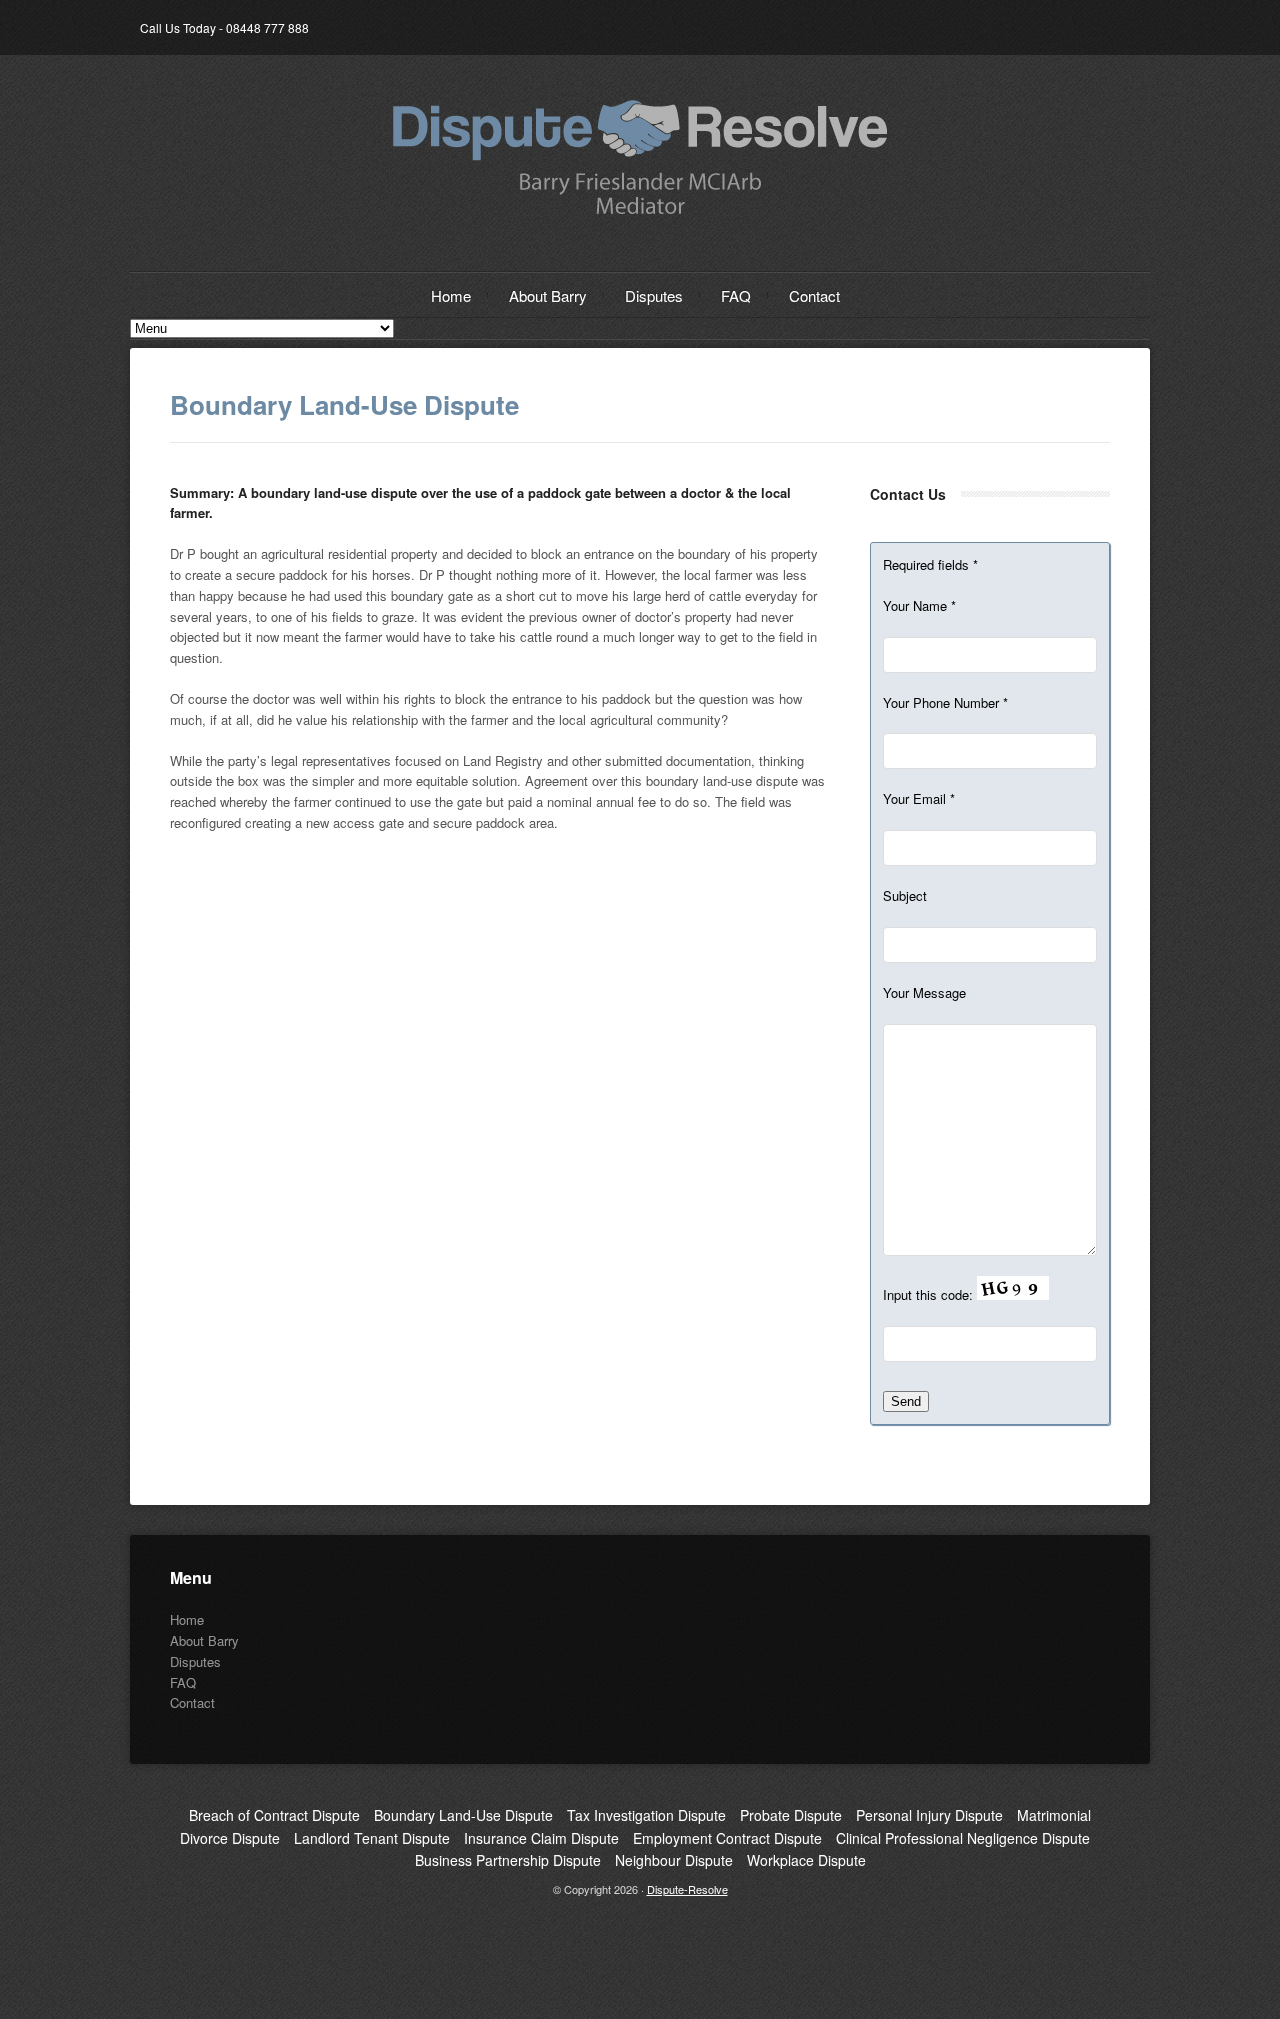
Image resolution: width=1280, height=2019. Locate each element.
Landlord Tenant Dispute (372, 1838)
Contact (814, 295)
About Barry (548, 295)
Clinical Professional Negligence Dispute (963, 1838)
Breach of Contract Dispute (274, 1815)
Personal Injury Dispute (929, 1815)
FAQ (736, 295)
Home (451, 295)
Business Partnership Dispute (508, 1860)
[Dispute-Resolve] (640, 214)
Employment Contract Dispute (727, 1838)
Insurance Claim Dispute (541, 1838)
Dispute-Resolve (687, 1889)
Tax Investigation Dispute (646, 1815)
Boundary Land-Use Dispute (463, 1815)
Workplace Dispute (806, 1860)
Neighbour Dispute (674, 1860)
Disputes (654, 295)
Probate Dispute (791, 1815)
